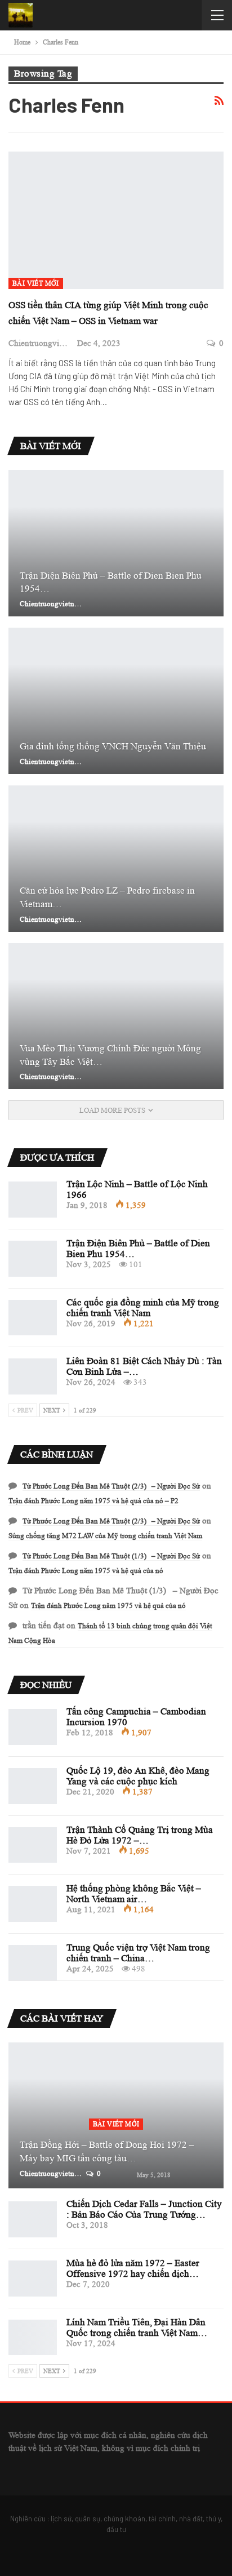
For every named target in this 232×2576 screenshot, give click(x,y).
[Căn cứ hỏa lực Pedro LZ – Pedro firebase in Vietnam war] (116, 859)
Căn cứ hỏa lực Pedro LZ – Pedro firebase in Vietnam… (107, 897)
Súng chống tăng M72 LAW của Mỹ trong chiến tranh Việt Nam (105, 1536)
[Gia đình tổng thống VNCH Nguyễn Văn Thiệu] (116, 701)
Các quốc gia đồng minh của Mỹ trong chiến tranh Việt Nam (143, 1308)
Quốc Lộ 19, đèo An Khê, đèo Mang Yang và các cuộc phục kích (138, 1776)
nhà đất (191, 2519)
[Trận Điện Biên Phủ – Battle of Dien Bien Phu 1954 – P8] (116, 543)
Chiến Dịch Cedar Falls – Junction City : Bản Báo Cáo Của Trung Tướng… (144, 2209)
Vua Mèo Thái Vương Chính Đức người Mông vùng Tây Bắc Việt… (110, 1055)
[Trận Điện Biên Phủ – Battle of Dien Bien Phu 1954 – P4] (33, 1259)
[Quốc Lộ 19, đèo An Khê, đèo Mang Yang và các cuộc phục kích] (33, 1786)
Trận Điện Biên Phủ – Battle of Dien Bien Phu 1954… (111, 582)
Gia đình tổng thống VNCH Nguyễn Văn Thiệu (113, 746)
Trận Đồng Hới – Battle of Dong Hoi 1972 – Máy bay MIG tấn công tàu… (107, 2151)
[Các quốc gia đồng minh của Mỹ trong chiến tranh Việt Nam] (33, 1318)
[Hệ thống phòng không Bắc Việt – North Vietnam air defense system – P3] (33, 1904)
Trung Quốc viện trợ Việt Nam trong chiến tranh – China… (138, 1953)
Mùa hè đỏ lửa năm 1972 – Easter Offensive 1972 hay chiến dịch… (133, 2268)
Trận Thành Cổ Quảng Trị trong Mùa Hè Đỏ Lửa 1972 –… (140, 1835)
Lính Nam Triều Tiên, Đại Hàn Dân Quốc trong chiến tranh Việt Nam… (137, 2328)
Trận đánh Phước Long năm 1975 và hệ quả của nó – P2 (93, 1501)
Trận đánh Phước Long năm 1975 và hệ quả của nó (86, 1571)
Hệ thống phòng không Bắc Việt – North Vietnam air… (134, 1894)
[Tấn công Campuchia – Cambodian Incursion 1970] (33, 1727)
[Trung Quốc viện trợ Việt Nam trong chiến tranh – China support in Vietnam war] (33, 1963)
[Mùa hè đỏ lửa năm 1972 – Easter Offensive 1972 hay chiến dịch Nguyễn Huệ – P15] (33, 2279)
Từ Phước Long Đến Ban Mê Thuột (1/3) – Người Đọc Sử (111, 1556)
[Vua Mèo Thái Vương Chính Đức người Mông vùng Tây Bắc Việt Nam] (116, 1016)
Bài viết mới (36, 283)
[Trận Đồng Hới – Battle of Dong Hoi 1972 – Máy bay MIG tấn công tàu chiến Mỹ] (116, 2116)
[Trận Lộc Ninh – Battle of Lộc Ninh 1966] (33, 1200)
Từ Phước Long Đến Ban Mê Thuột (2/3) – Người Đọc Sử (111, 1486)
